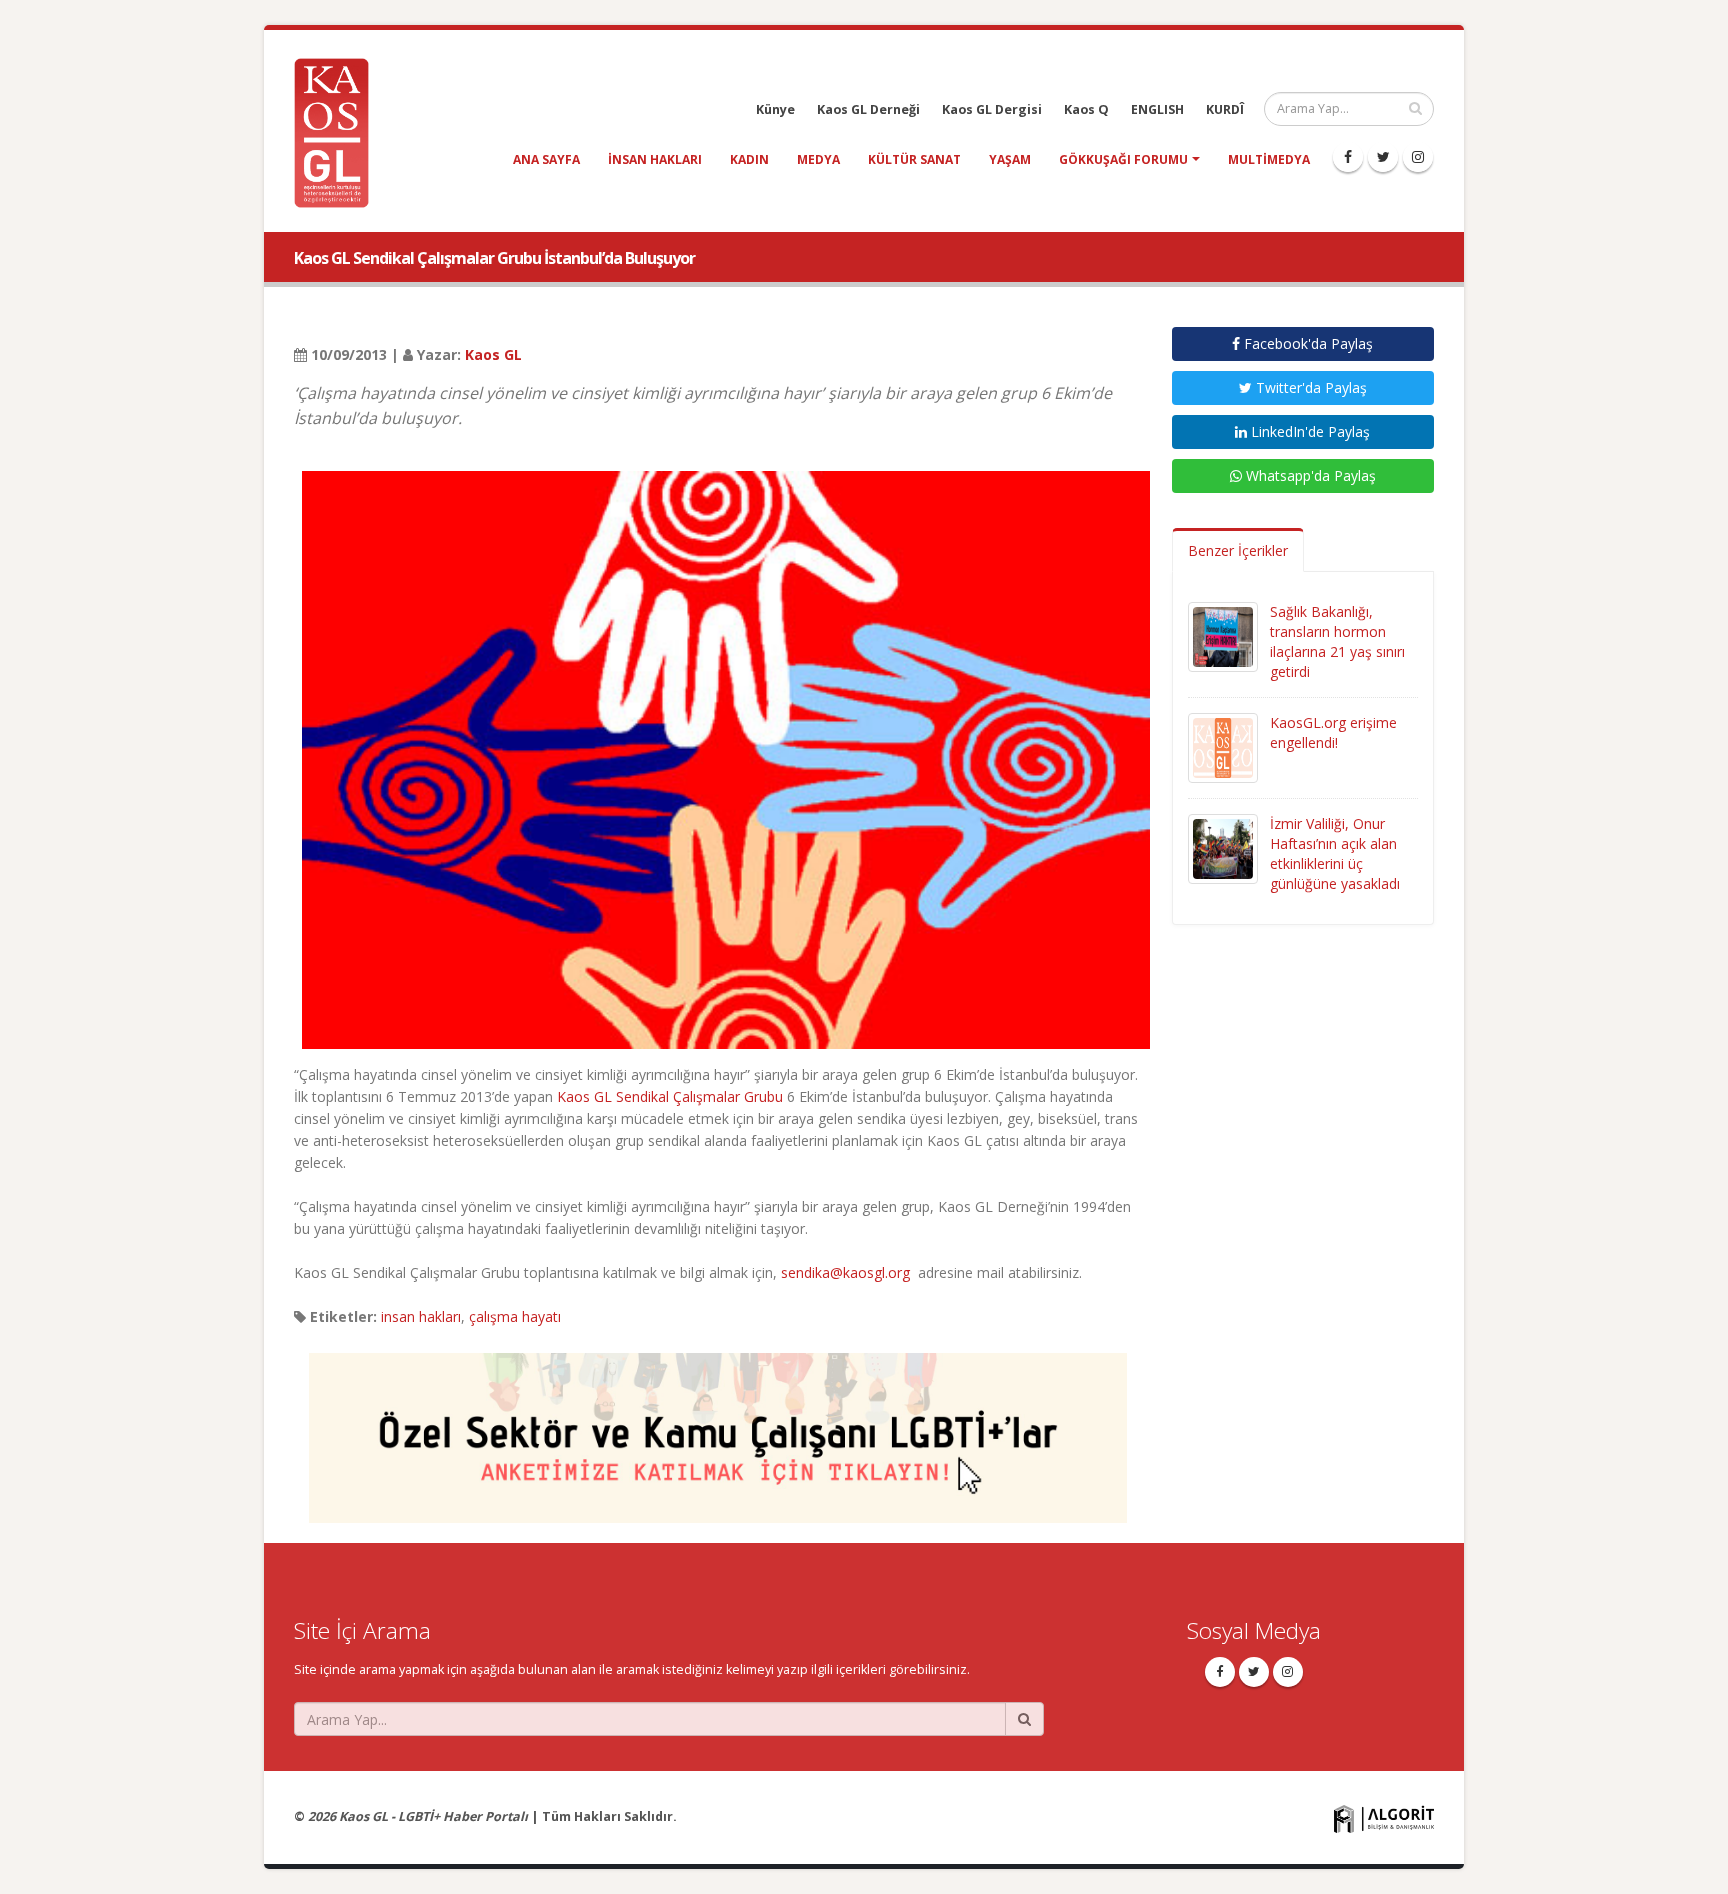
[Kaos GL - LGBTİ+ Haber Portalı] (339, 131)
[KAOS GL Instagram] (1418, 157)
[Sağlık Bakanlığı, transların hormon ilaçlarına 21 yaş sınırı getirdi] (1223, 635)
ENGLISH (1157, 109)
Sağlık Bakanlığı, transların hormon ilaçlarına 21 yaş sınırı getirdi (1337, 641)
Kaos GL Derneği (868, 109)
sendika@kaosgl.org (845, 1272)
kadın (749, 159)
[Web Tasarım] (1384, 1818)
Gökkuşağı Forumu (1123, 159)
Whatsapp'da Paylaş (1309, 475)
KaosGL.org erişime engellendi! (1333, 732)
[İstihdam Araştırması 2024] (718, 1428)
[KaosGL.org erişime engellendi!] (1223, 746)
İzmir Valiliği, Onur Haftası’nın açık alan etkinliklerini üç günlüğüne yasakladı (1335, 853)
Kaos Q (1086, 109)
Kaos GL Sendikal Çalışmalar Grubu (670, 1096)
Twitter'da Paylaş (1309, 387)
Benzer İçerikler (1238, 550)
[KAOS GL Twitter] (1383, 157)
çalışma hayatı (515, 1316)
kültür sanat (914, 159)
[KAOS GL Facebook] (1348, 157)
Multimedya (1269, 159)
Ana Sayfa (546, 159)
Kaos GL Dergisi (992, 109)
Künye (775, 109)
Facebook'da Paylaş (1306, 343)
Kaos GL (493, 354)
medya (818, 159)
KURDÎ (1225, 109)
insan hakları (655, 159)
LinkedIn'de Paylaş (1308, 431)
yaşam (1010, 159)
